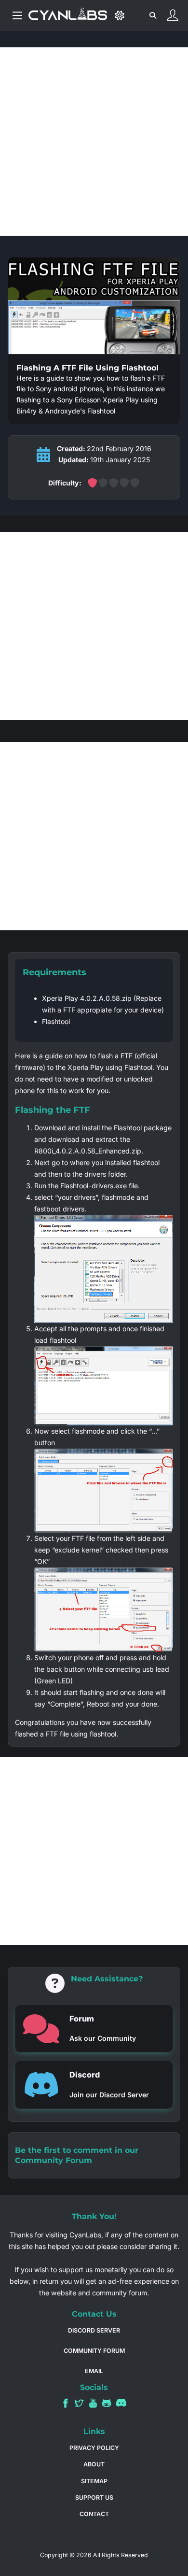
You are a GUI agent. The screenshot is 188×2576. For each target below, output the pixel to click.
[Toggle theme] (119, 16)
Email (94, 2371)
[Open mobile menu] (17, 15)
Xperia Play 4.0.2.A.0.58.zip (87, 998)
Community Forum (54, 2160)
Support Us (94, 2498)
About (94, 2464)
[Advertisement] (94, 142)
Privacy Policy (94, 2448)
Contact (94, 2514)
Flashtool (56, 1021)
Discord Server (94, 2330)
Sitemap (94, 2481)
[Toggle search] (153, 15)
